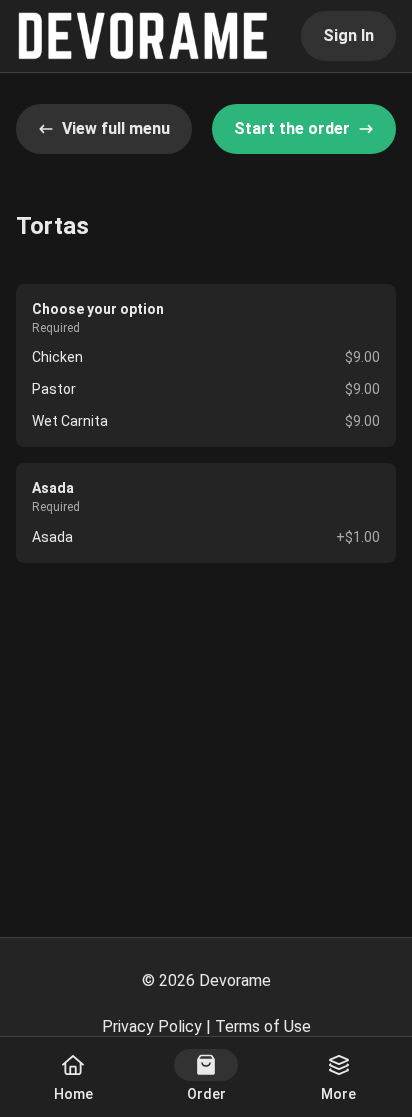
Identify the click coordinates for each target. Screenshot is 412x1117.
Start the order (292, 128)
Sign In (348, 35)
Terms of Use (263, 1026)
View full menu (116, 128)
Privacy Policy (152, 1026)
